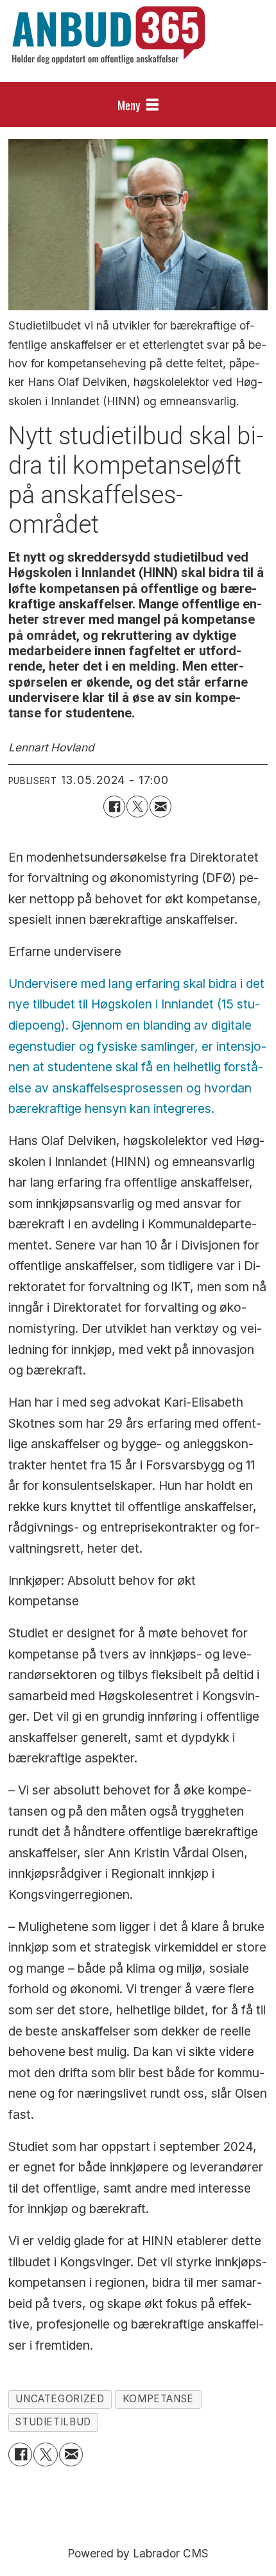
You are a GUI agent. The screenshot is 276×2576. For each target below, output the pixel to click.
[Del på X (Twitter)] (137, 807)
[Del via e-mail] (160, 807)
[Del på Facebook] (114, 807)
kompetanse (158, 2399)
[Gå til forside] (108, 35)
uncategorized (60, 2399)
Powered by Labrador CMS (138, 2553)
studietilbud (53, 2422)
